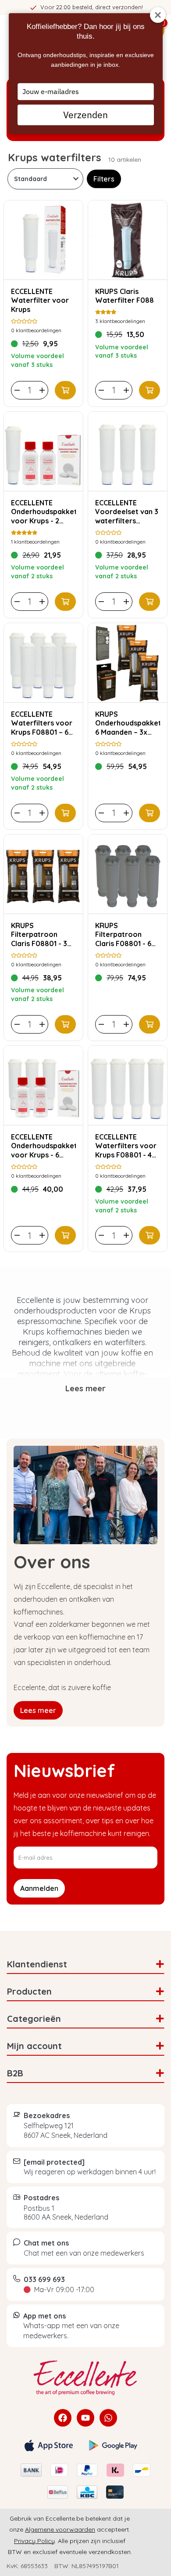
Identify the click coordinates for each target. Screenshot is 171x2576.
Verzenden (85, 115)
